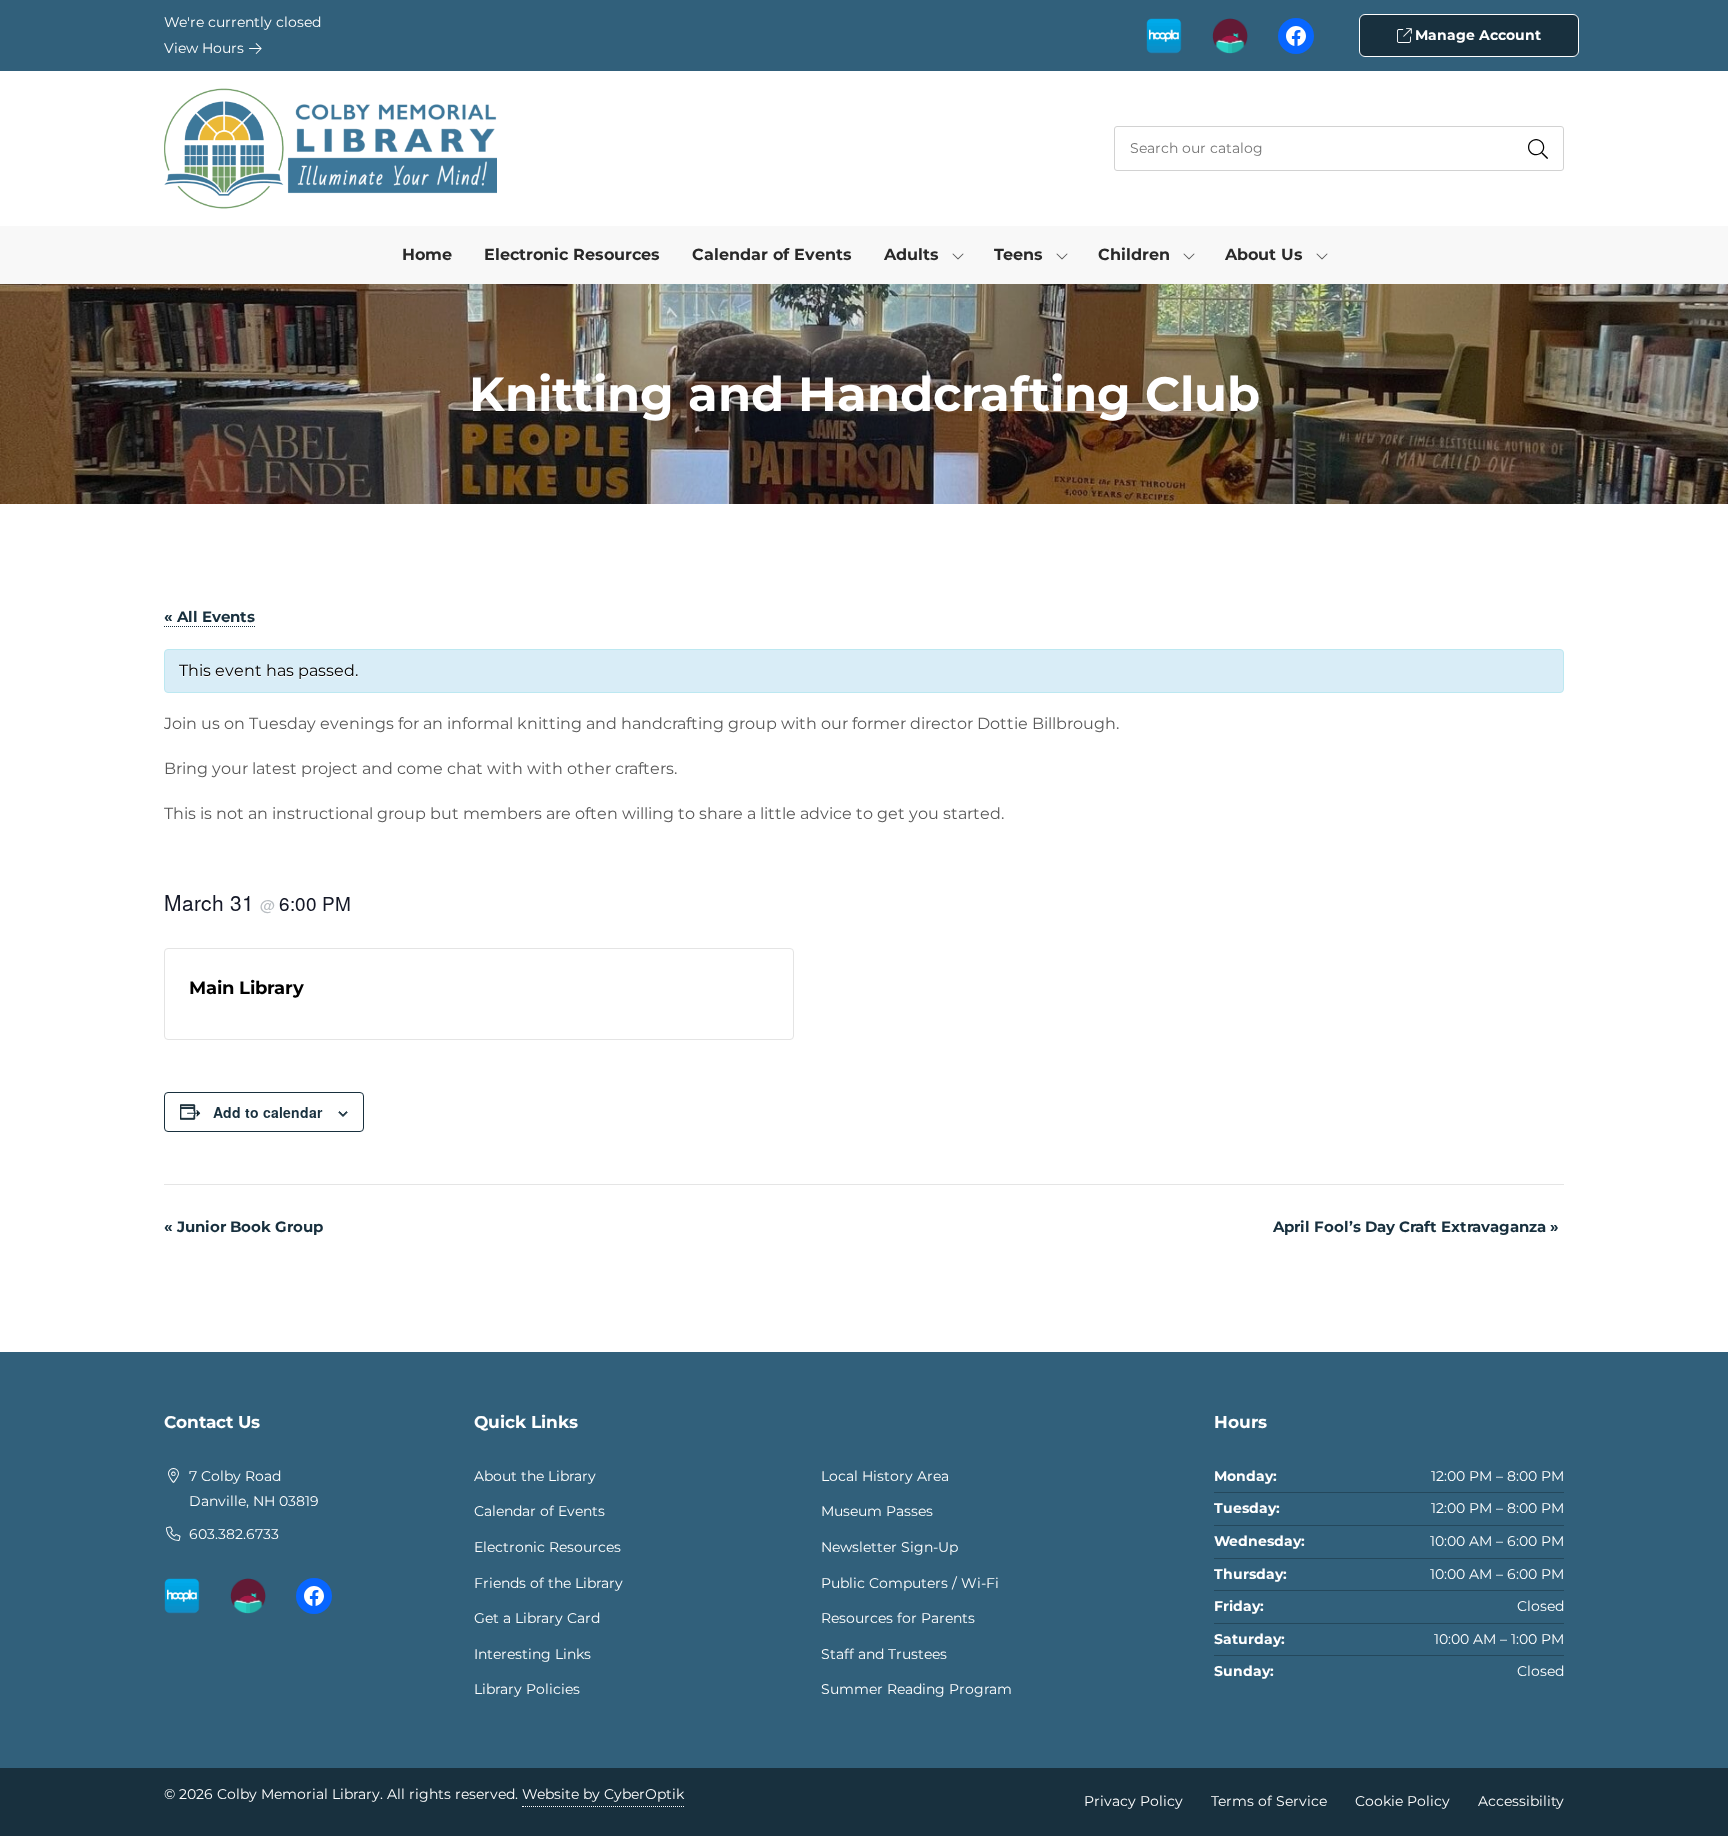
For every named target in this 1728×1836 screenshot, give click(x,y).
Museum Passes (877, 1511)
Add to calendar (267, 1112)
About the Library (535, 1476)
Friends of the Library (548, 1583)
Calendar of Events (772, 254)
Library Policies (527, 1689)
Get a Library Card (537, 1618)
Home (427, 254)
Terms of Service (1269, 1801)
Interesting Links (532, 1654)
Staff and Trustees (884, 1654)
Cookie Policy (1402, 1801)
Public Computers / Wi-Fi (910, 1583)
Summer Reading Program (916, 1689)
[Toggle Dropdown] (958, 255)
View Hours (206, 48)
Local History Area (885, 1476)
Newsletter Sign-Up (889, 1547)
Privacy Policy (1133, 1801)
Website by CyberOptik (603, 1794)
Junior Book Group (243, 1226)
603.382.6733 (234, 1534)
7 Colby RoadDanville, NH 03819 (254, 1489)
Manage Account (1476, 35)
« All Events (209, 616)
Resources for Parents (898, 1618)
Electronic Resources (572, 254)
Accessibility (1521, 1801)
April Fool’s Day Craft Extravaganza (1416, 1226)
